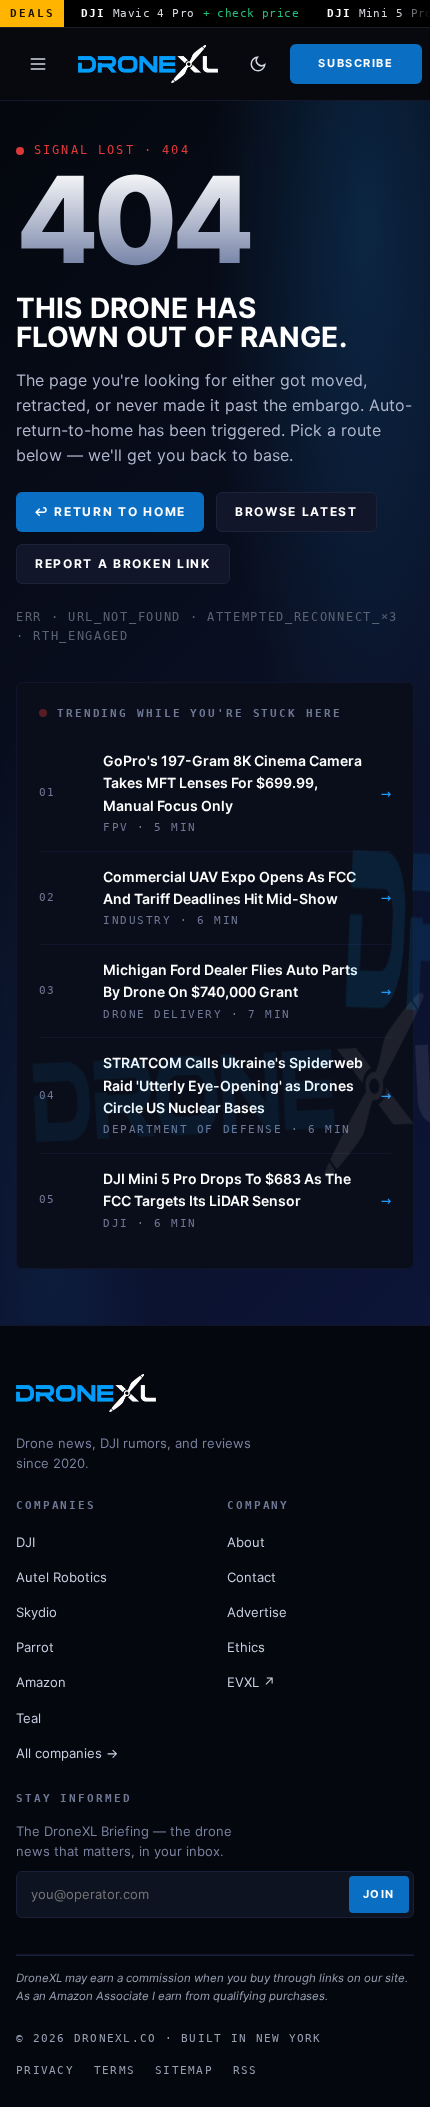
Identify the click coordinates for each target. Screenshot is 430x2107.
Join (379, 1894)
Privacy (45, 2070)
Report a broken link (123, 563)
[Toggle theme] (258, 64)
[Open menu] (38, 64)
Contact (251, 1577)
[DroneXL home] (148, 64)
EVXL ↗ (251, 1682)
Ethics (246, 1647)
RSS (245, 2070)
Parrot (35, 1647)
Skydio (36, 1612)
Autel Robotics (61, 1577)
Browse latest (296, 511)
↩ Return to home (110, 511)
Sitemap (184, 2070)
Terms (114, 2070)
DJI (25, 1542)
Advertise (257, 1612)
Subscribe (355, 63)
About (246, 1542)
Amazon (41, 1682)
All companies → (67, 1753)
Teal (28, 1718)
